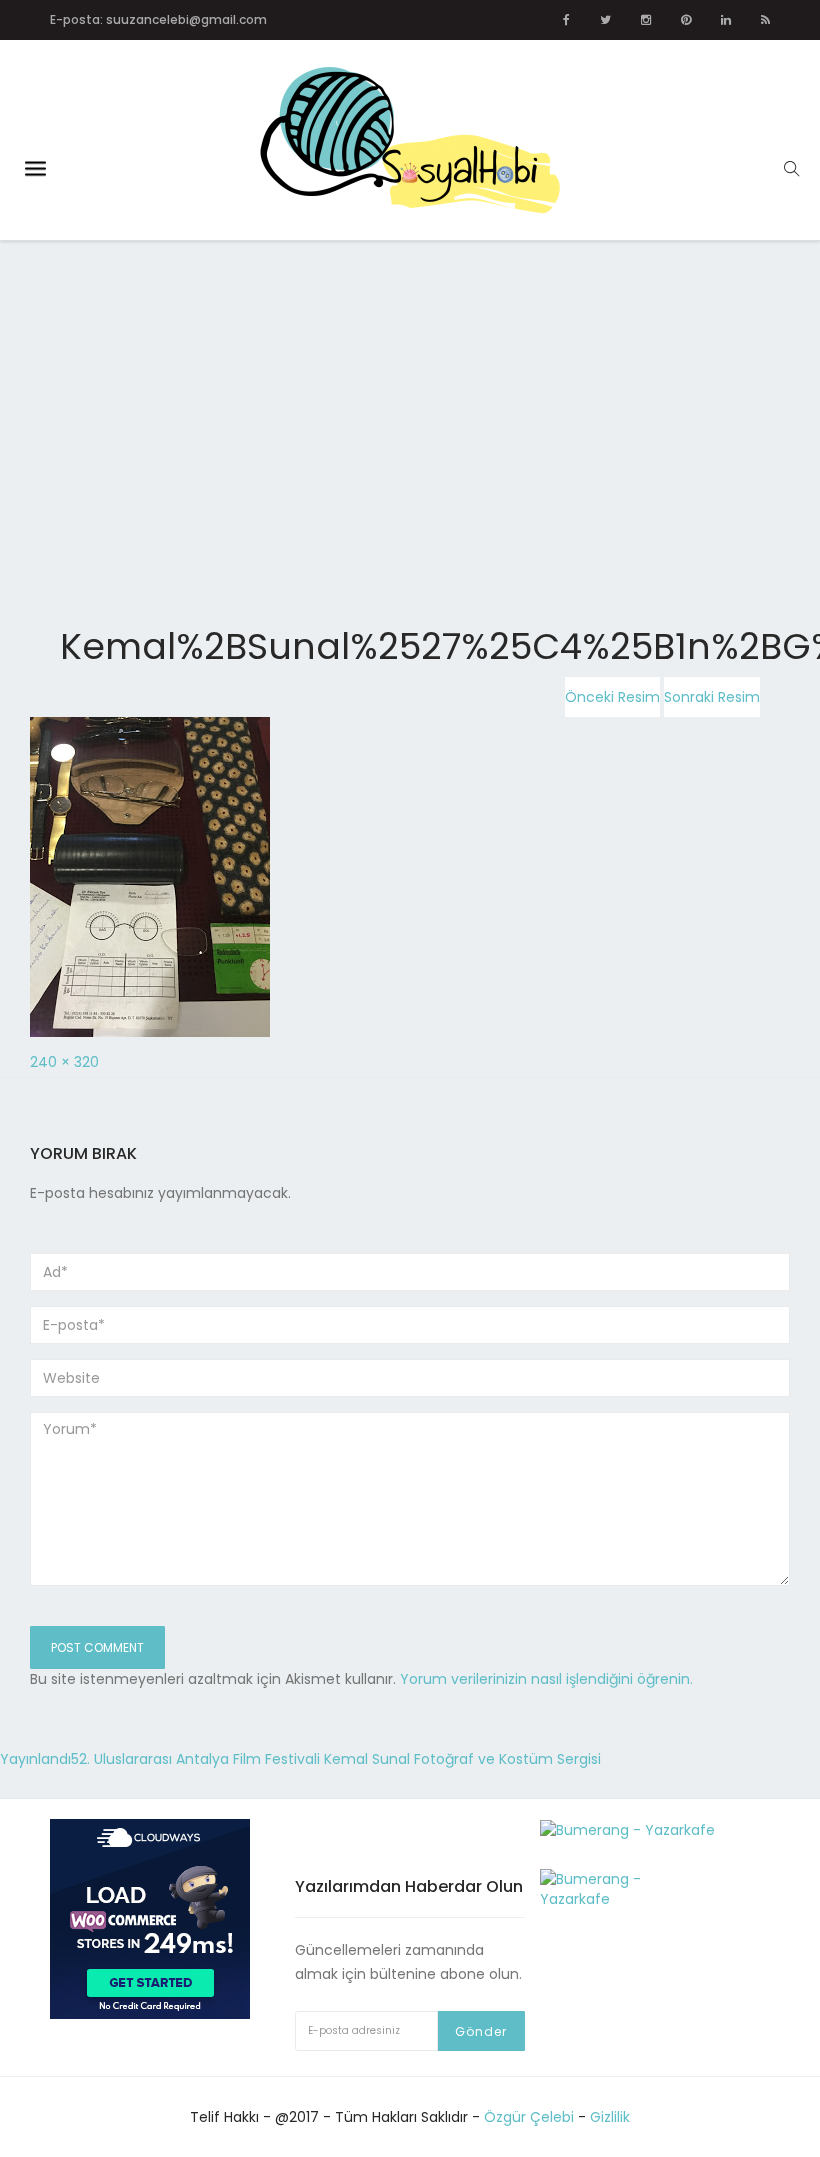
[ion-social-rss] (765, 20)
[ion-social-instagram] (646, 20)
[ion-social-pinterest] (686, 20)
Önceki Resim (612, 697)
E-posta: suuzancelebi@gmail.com (158, 19)
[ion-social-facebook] (566, 20)
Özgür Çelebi (529, 2117)
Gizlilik (610, 2117)
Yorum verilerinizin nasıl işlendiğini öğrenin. (546, 1679)
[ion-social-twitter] (605, 20)
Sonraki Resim (712, 697)
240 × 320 (64, 1062)
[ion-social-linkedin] (726, 20)
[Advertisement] (410, 389)
